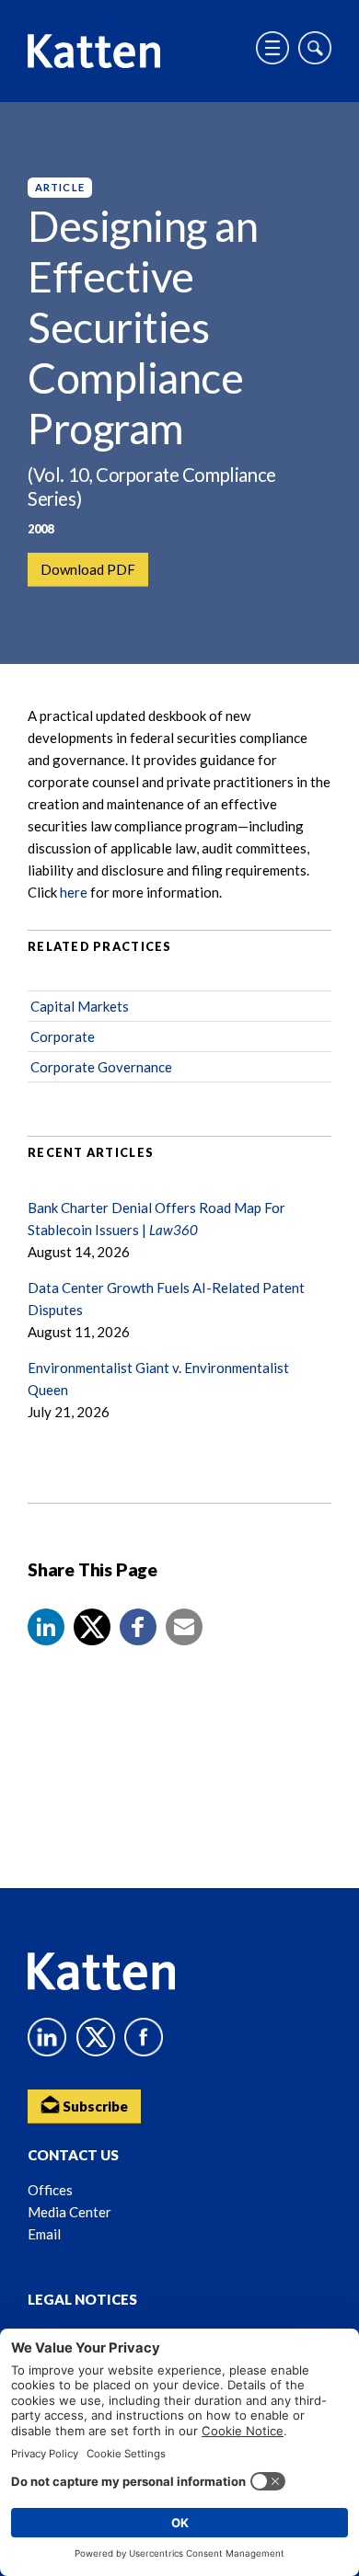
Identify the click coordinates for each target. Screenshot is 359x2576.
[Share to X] (92, 1627)
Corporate (63, 1036)
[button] (46, 1627)
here (74, 892)
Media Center (69, 2212)
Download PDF (88, 569)
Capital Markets (80, 1006)
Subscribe (94, 2106)
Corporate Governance (101, 1067)
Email (44, 2234)
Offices (50, 2190)
